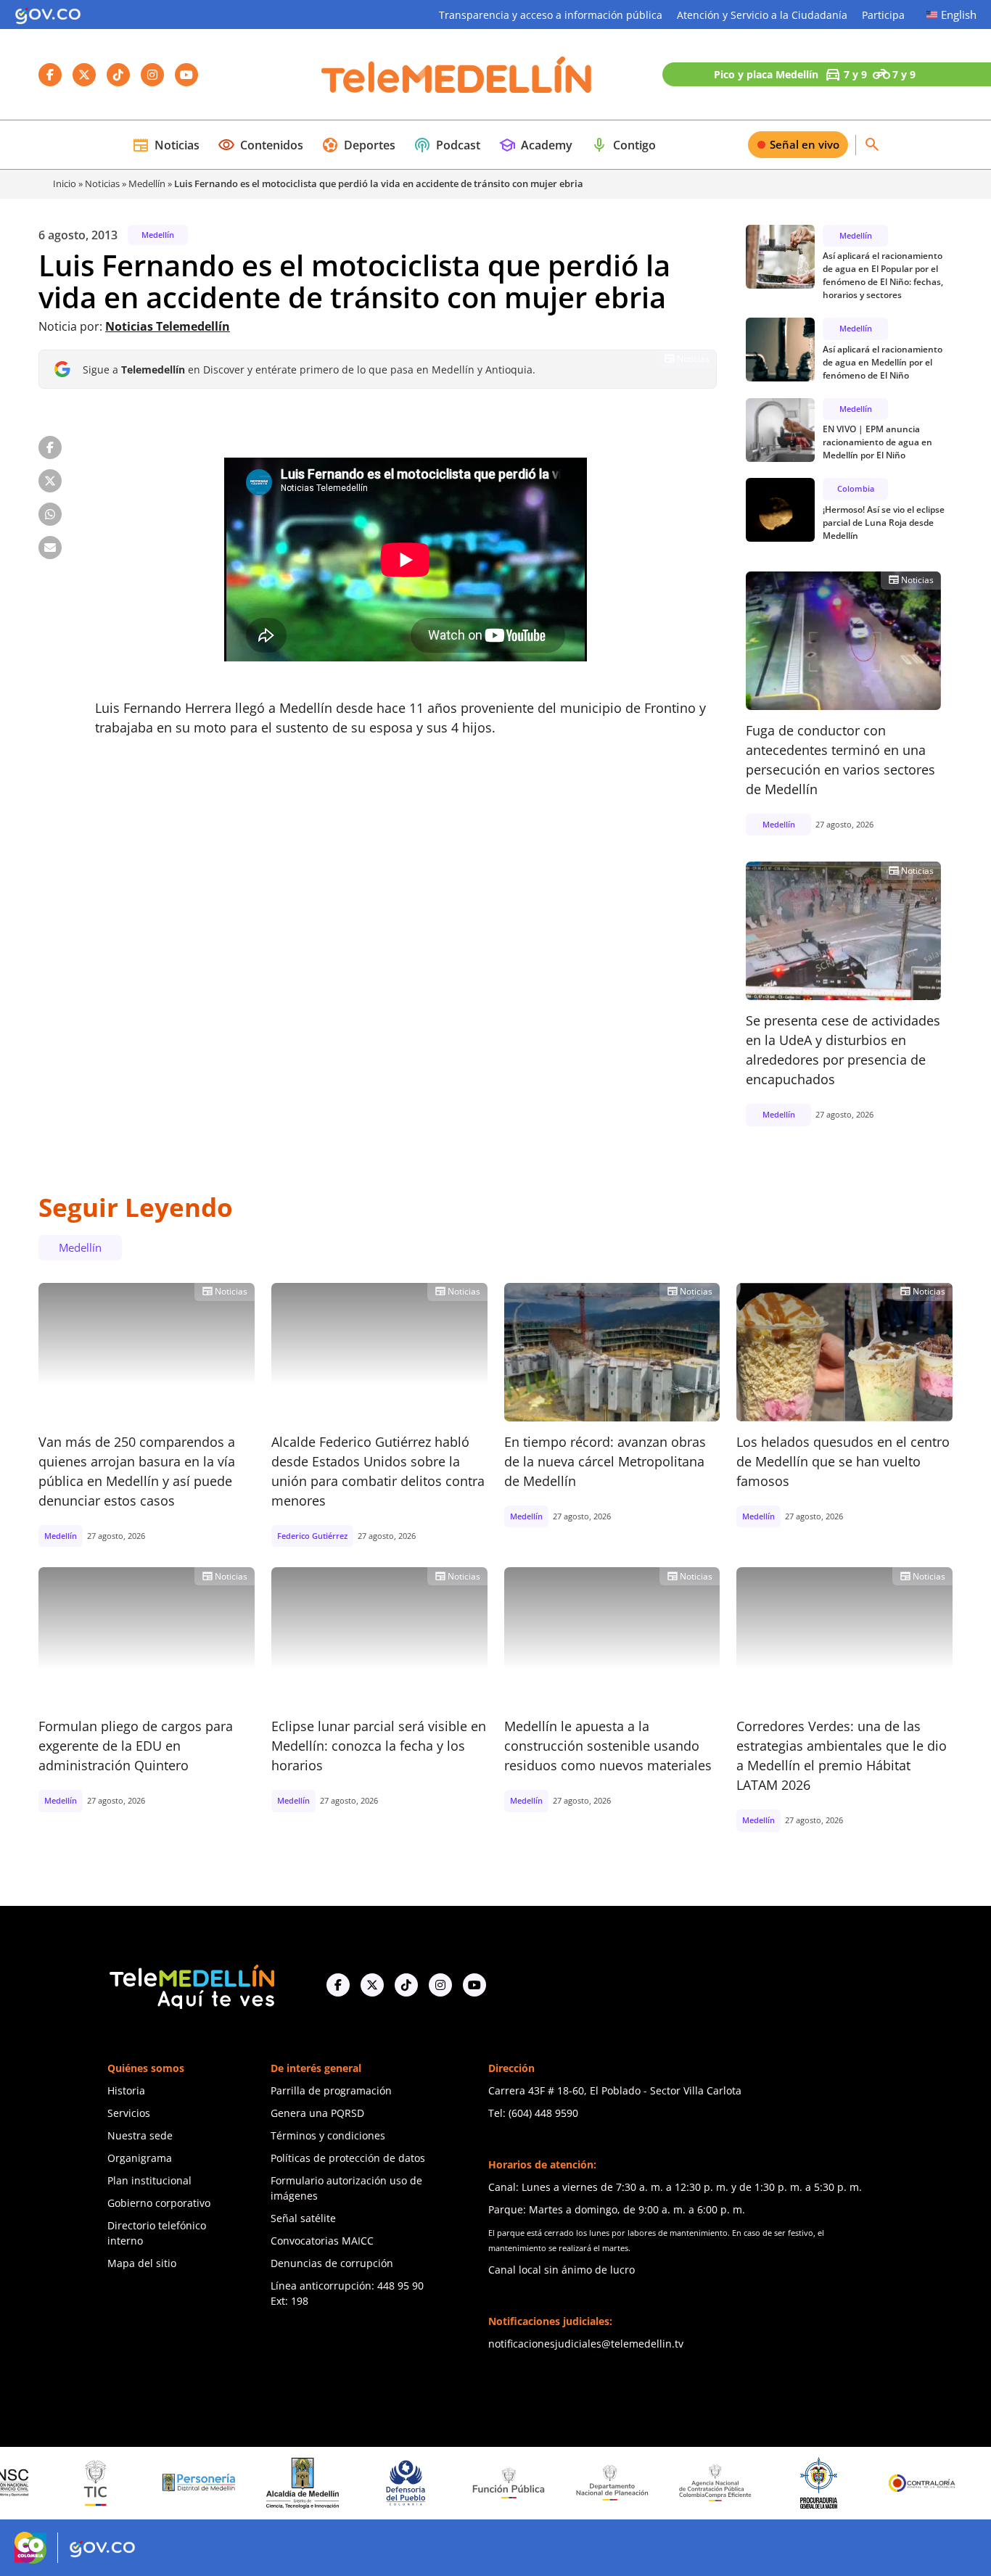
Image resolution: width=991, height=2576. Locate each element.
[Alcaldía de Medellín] (231, 2483)
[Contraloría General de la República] (851, 2483)
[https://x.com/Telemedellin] (372, 1985)
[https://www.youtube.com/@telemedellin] (474, 1985)
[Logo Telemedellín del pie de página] (191, 1985)
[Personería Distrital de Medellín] (128, 2483)
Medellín (147, 183)
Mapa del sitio (142, 2263)
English (959, 15)
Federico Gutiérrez (312, 1536)
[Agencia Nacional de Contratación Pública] (645, 2482)
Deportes (358, 145)
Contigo (623, 145)
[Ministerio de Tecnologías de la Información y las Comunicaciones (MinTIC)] (25, 2483)
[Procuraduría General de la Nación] (748, 2483)
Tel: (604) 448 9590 (533, 2113)
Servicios (129, 2113)
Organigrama (140, 2158)
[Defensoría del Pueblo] (335, 2483)
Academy (535, 145)
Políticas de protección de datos (348, 2158)
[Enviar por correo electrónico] (50, 548)
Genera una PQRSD (317, 2113)
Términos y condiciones (328, 2135)
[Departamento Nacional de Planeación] (541, 2483)
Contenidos (260, 145)
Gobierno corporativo (159, 2203)
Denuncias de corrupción (332, 2263)
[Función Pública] (438, 2482)
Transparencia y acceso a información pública (551, 15)
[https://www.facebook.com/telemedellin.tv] (338, 1985)
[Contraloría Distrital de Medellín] (955, 2483)
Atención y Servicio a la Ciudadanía (762, 15)
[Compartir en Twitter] (50, 481)
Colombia (856, 488)
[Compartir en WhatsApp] (50, 514)
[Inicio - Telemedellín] (456, 75)
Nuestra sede (140, 2135)
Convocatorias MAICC (322, 2241)
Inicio (65, 183)
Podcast (447, 145)
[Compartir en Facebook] (50, 447)
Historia (126, 2090)
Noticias (166, 145)
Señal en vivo (805, 144)
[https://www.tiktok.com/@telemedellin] (406, 1985)
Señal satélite (303, 2218)
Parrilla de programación (331, 2090)
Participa (883, 15)
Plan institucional (149, 2180)
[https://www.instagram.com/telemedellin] (440, 1985)
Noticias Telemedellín (168, 326)
